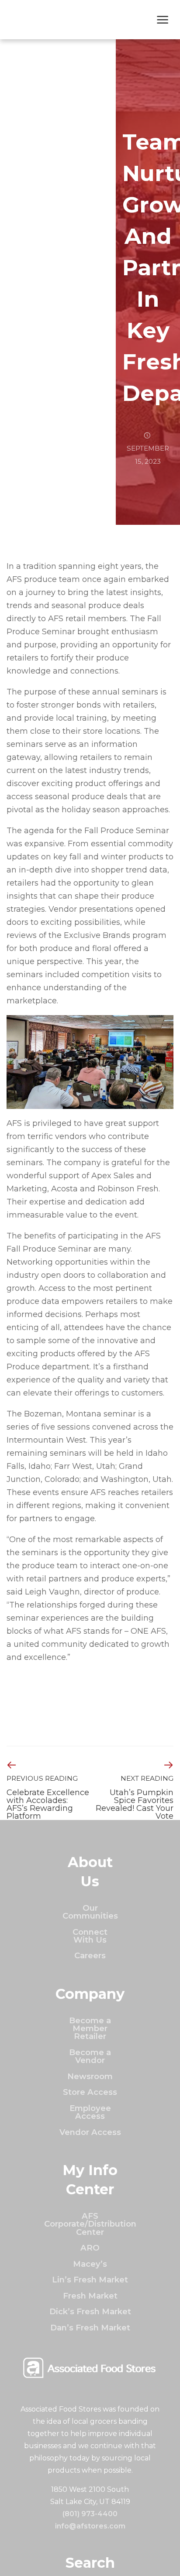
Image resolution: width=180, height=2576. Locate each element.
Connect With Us (90, 1936)
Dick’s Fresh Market (90, 2311)
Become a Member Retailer (90, 2029)
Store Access (90, 2092)
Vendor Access (90, 2132)
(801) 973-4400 (90, 2514)
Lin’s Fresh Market (90, 2280)
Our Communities (90, 1912)
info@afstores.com (90, 2526)
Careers (90, 1955)
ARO (90, 2248)
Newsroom (90, 2076)
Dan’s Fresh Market (90, 2328)
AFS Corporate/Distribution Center (90, 2224)
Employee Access (90, 2112)
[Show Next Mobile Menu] (163, 21)
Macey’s (90, 2264)
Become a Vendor (90, 2056)
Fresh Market (90, 2296)
